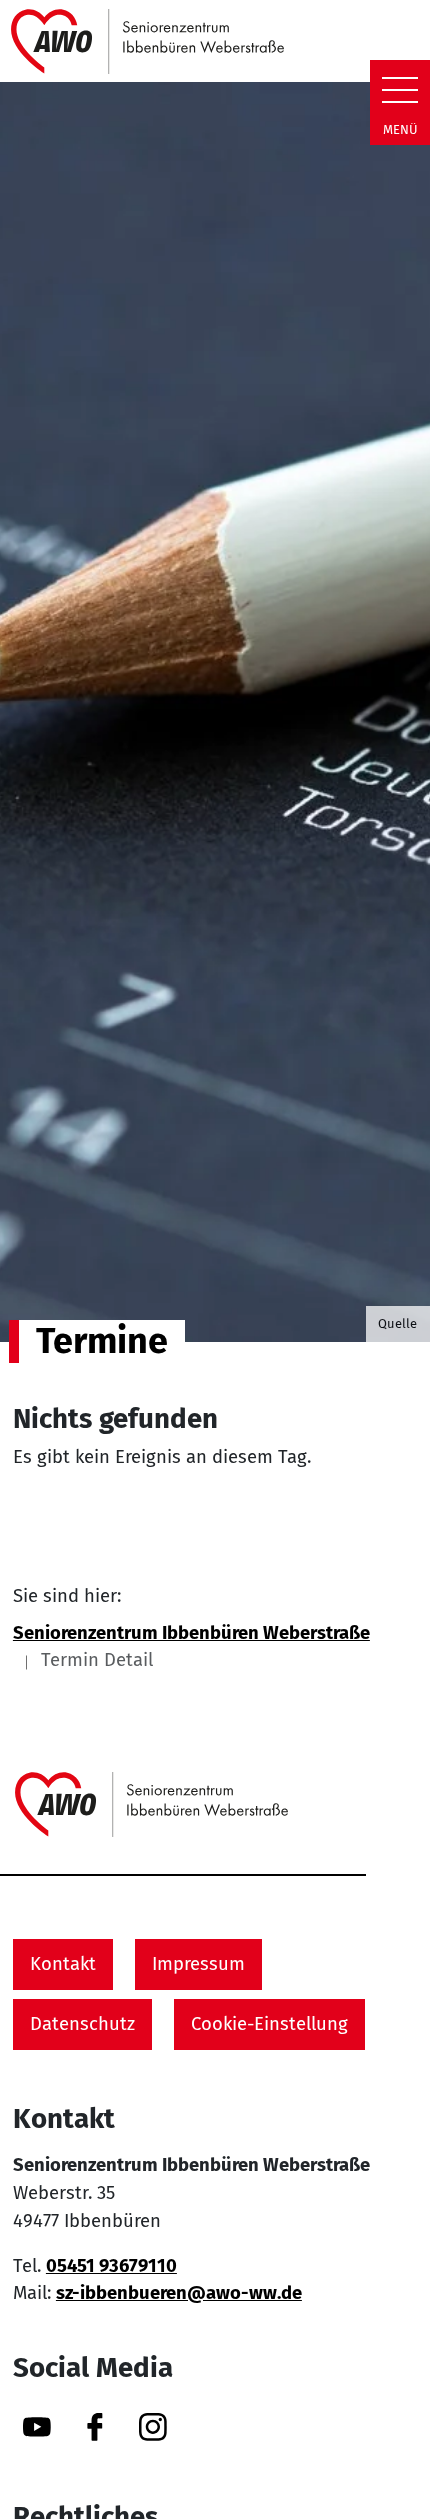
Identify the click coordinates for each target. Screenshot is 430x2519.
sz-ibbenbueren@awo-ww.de (179, 2293)
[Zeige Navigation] (400, 90)
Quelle (397, 1323)
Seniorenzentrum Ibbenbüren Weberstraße (191, 1633)
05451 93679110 (111, 2266)
